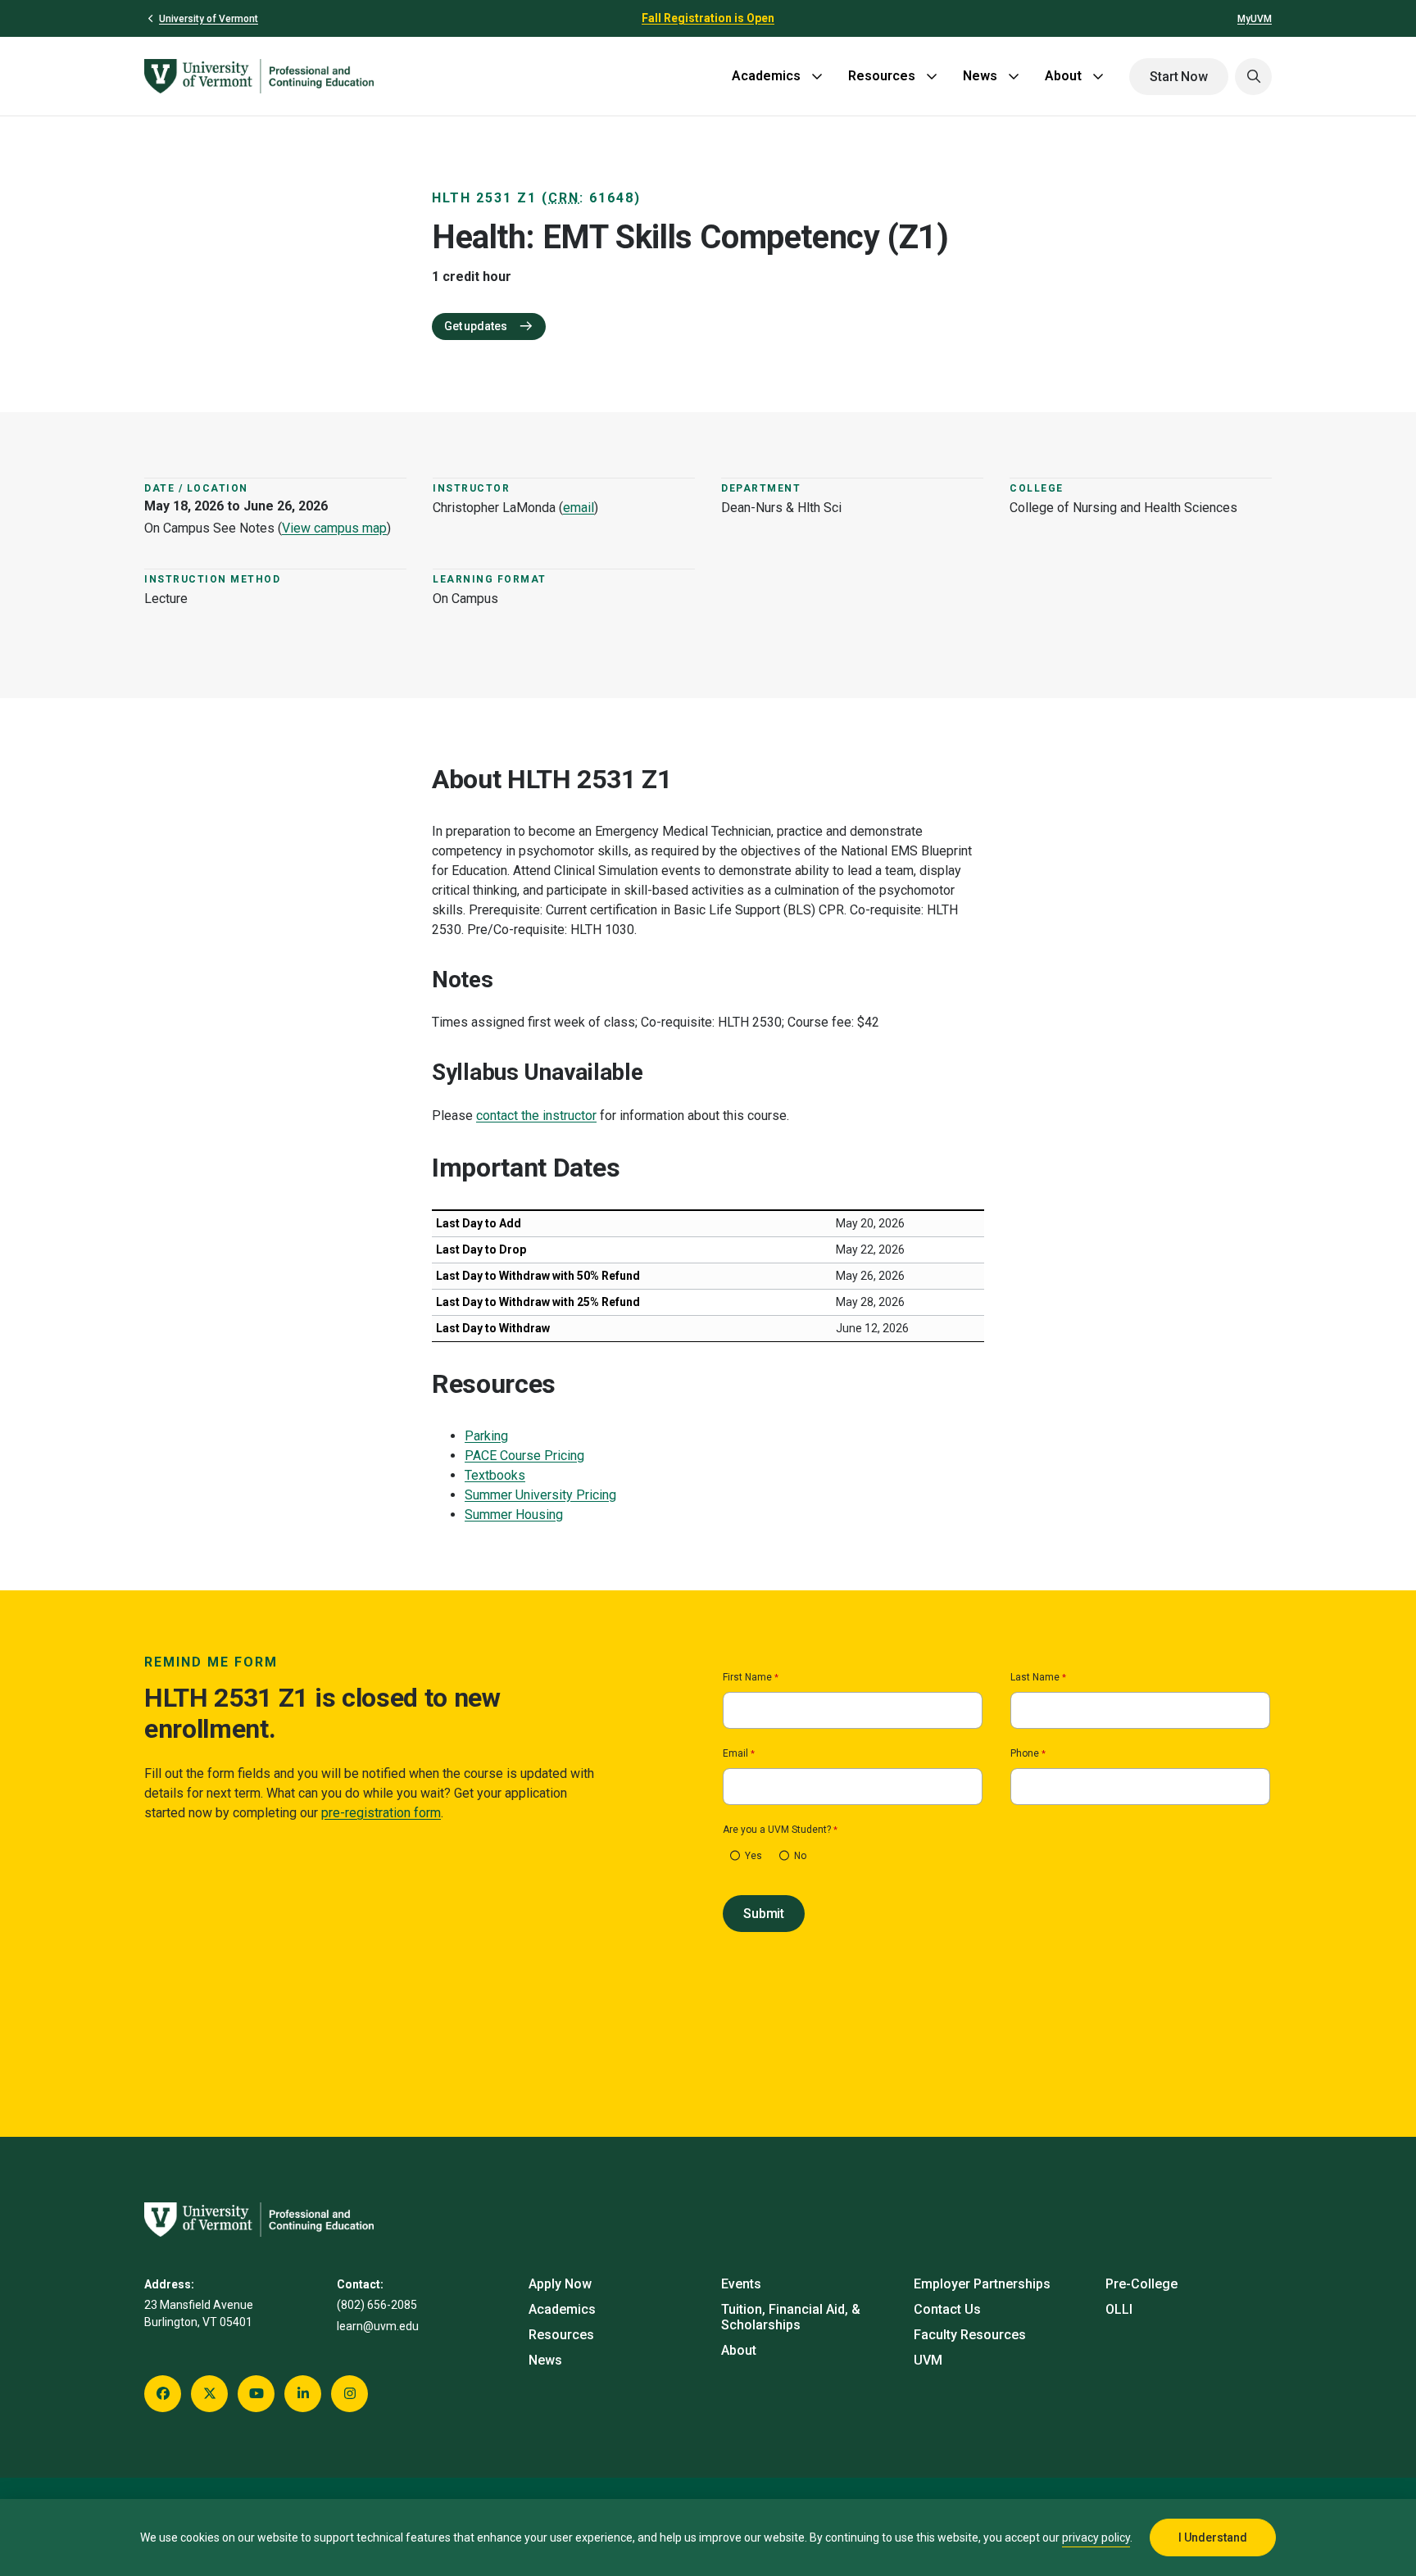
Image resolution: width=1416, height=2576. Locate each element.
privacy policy (1096, 2537)
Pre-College (1141, 2284)
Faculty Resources (970, 2335)
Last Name (1035, 1678)
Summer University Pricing (540, 1495)
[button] (1253, 77)
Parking (486, 1436)
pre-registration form (381, 1813)
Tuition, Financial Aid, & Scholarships (791, 2317)
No (800, 1856)
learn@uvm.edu (378, 2326)
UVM (928, 2360)
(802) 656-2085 (377, 2305)
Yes (753, 1856)
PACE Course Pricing (524, 1456)
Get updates (477, 326)
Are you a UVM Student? (777, 1830)
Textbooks (495, 1475)
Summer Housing (514, 1515)
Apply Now (560, 2284)
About (1063, 76)
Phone (1025, 1754)
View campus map (334, 528)
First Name (747, 1678)
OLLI (1119, 2309)
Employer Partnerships (982, 2284)
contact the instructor (536, 1116)
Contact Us (947, 2309)
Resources (882, 76)
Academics (766, 76)
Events (741, 2284)
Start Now (1179, 77)
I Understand (1213, 2537)
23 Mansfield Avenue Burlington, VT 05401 (199, 2313)
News (980, 76)
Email (735, 1754)
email (579, 508)
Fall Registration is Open (708, 18)
